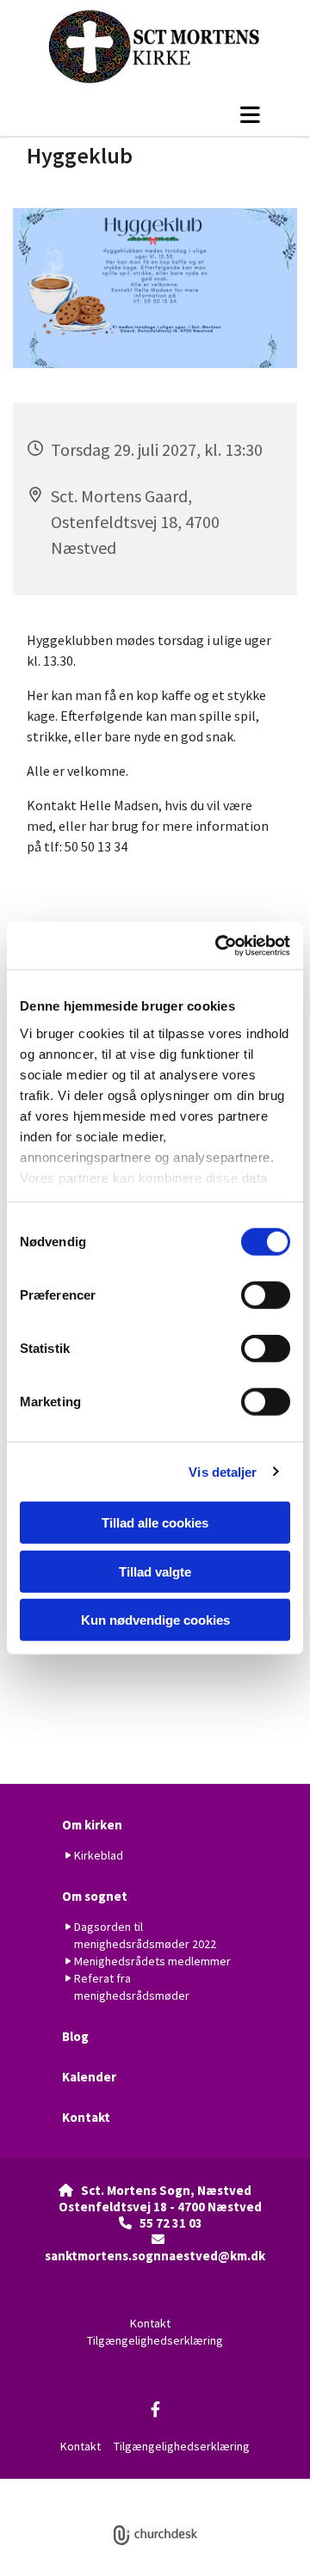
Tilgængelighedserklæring (155, 2340)
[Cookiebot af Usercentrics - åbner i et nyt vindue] (219, 945)
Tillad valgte (155, 1571)
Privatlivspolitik (91, 2488)
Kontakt (86, 2117)
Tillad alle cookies (155, 1523)
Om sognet (95, 1896)
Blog (75, 2036)
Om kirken (92, 1825)
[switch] (266, 1295)
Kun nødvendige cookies (155, 1620)
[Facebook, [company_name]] (155, 2410)
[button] (155, 114)
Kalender (89, 2077)
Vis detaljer (223, 1471)
